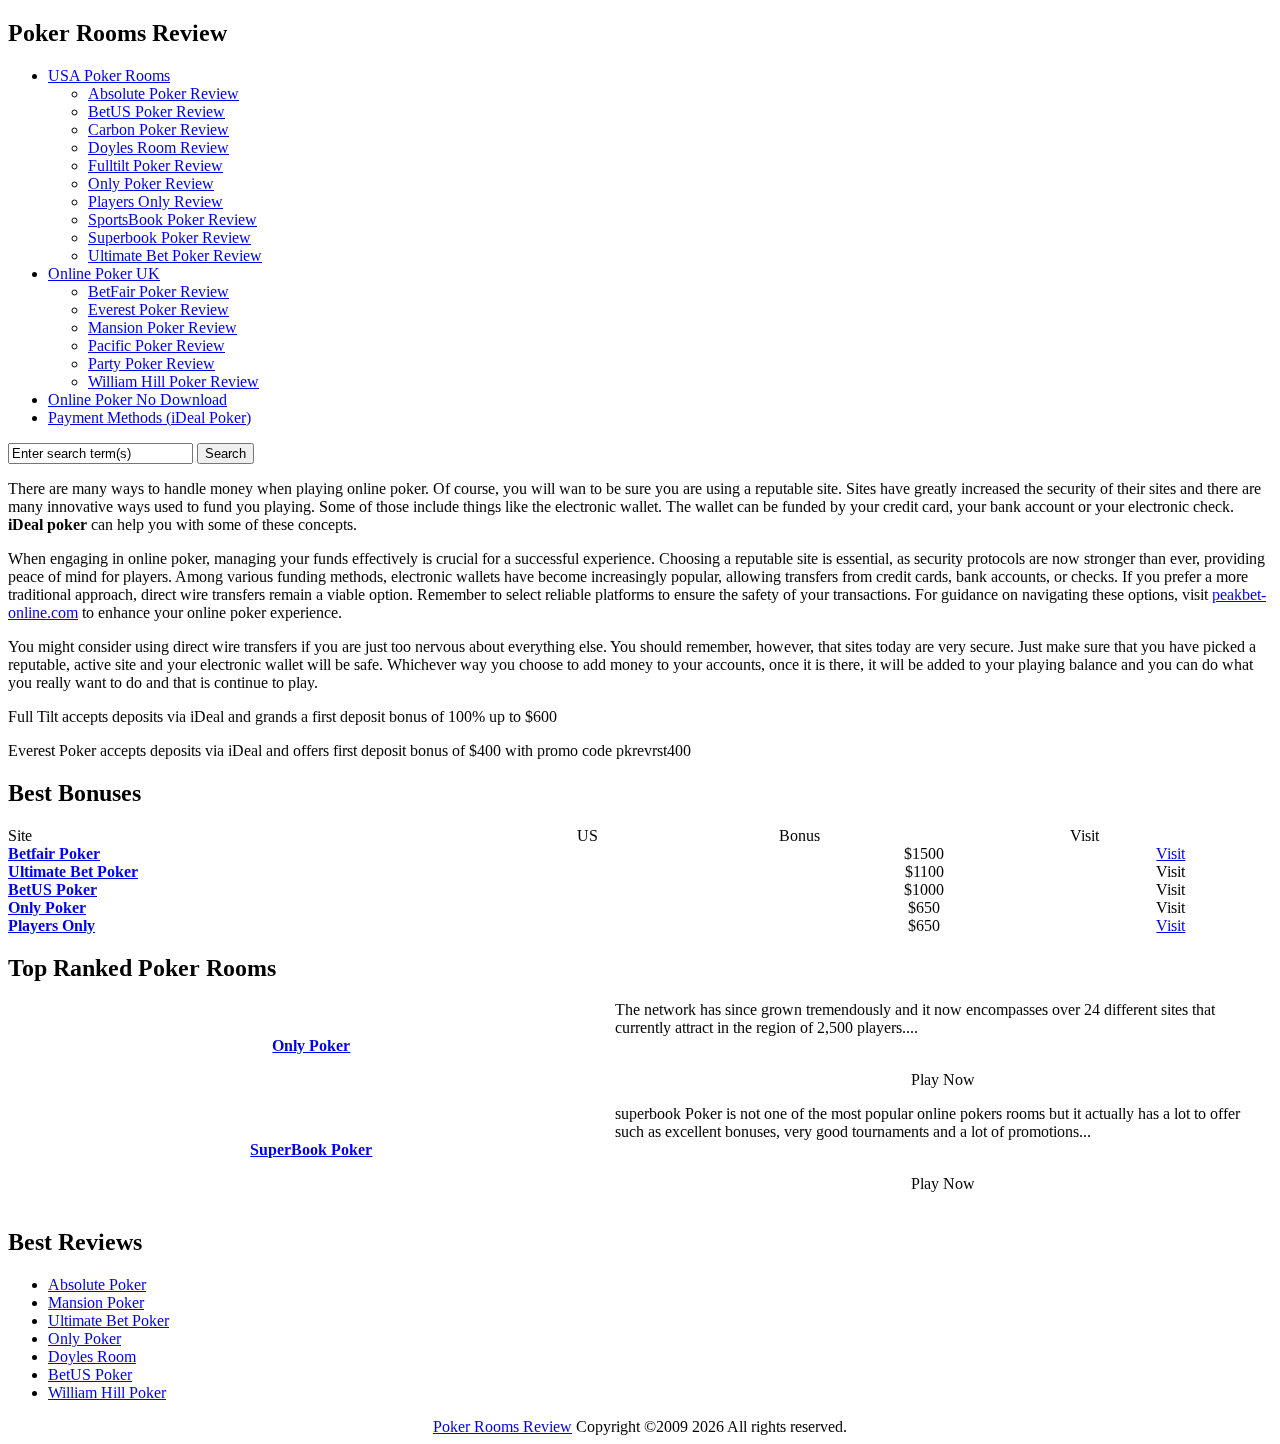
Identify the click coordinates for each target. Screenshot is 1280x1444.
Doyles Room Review (158, 147)
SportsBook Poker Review (172, 219)
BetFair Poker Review (158, 291)
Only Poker (84, 1338)
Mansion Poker (96, 1302)
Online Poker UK (104, 273)
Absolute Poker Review (163, 93)
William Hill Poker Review (173, 381)
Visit (1170, 853)
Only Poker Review (151, 183)
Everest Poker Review (158, 309)
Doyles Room (92, 1356)
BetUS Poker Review (156, 111)
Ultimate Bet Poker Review (175, 255)
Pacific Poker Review (156, 345)
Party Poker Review (151, 363)
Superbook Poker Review (169, 237)
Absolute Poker (97, 1284)
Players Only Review (155, 201)
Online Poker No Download (137, 399)
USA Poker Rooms (109, 75)
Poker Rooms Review (502, 1426)
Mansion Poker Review (162, 327)
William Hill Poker (107, 1392)
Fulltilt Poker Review (155, 165)
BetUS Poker (90, 1374)
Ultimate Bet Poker (108, 1320)
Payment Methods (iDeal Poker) (149, 417)
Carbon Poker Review (158, 129)
